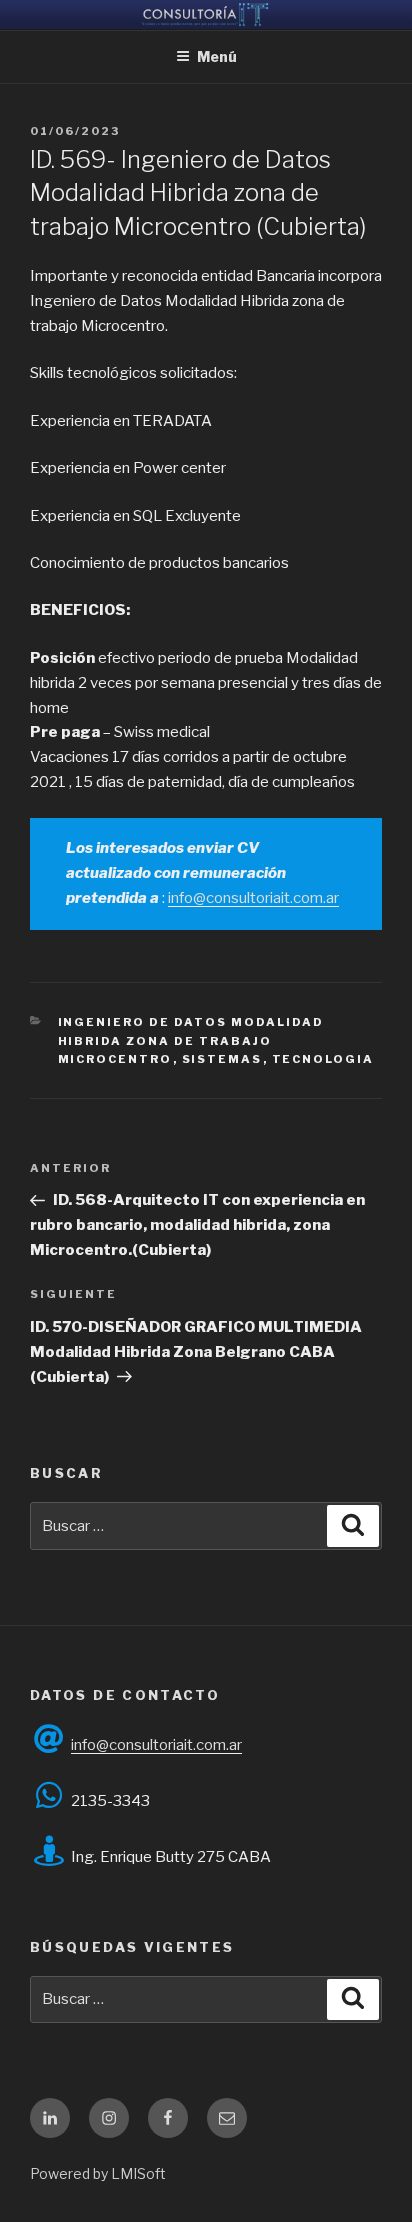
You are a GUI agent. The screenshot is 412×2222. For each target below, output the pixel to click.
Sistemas (222, 1059)
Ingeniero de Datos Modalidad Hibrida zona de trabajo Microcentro (191, 1040)
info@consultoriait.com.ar (253, 898)
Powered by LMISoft (98, 2173)
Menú (217, 56)
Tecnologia (323, 1059)
